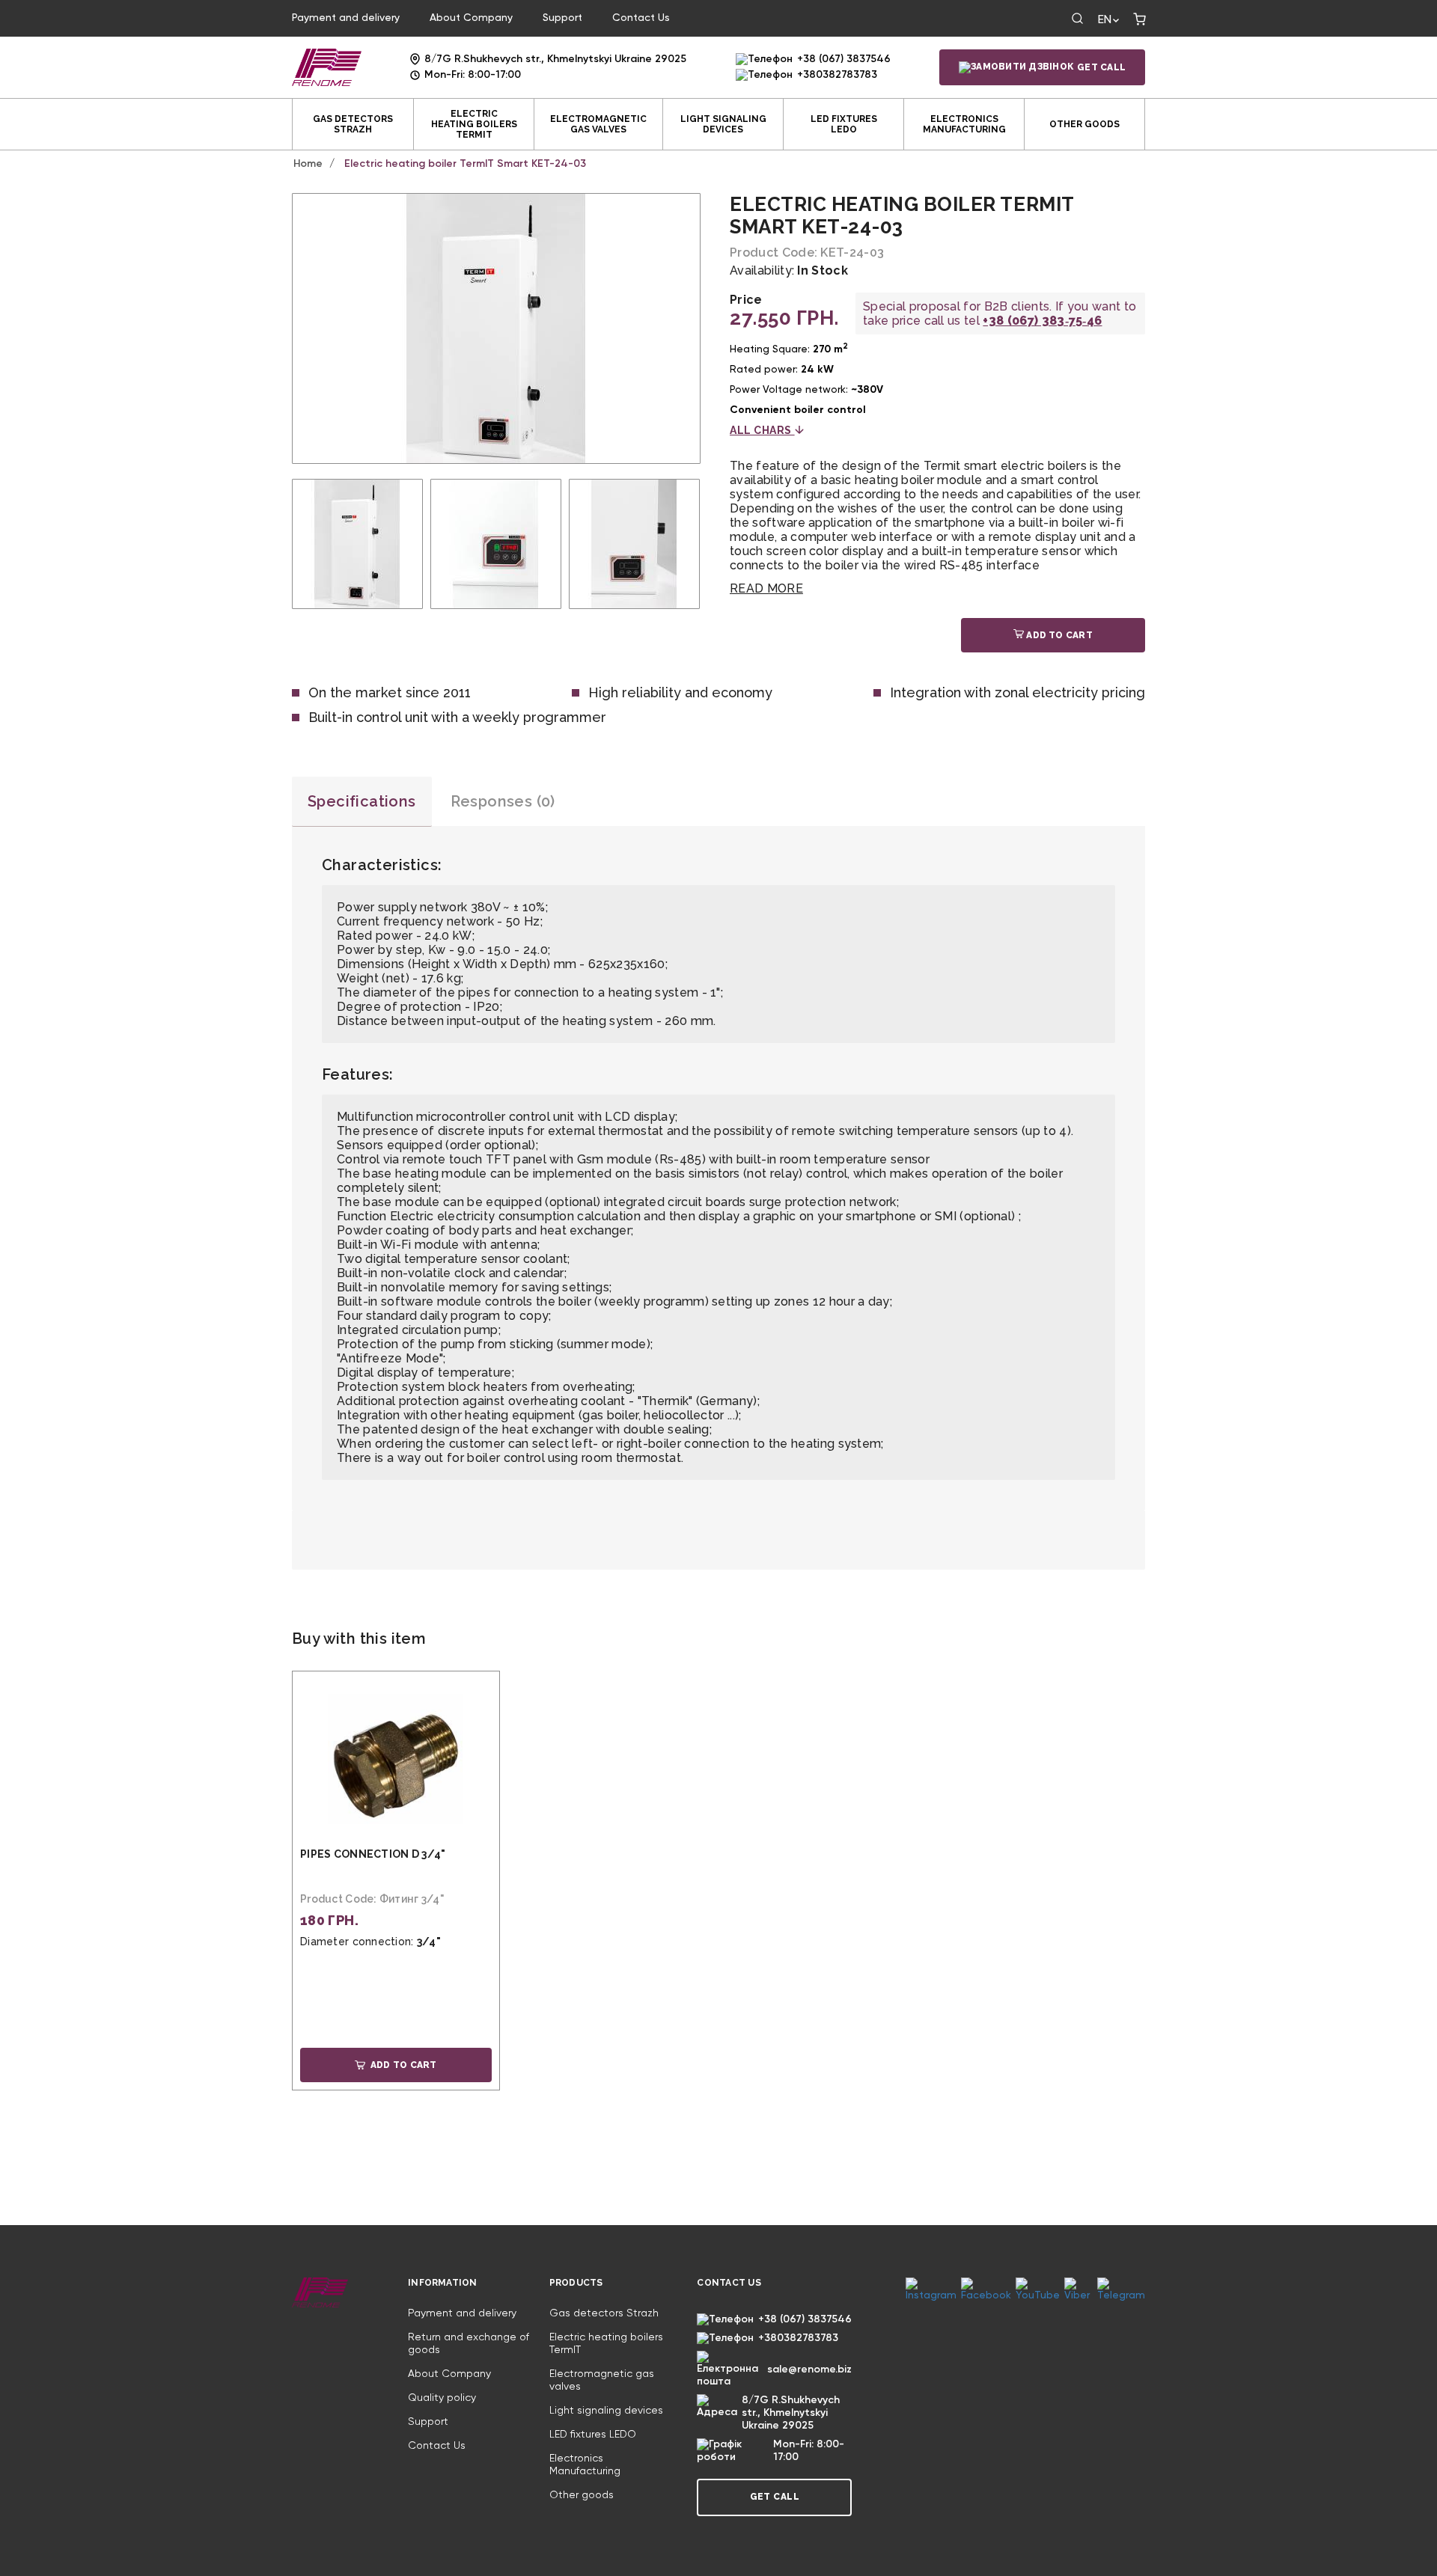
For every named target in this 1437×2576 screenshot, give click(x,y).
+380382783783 (837, 75)
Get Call (1101, 67)
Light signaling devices (723, 124)
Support (562, 18)
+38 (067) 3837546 (844, 59)
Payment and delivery (346, 18)
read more (766, 588)
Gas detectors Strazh (353, 124)
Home (308, 164)
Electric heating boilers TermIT (474, 124)
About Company (471, 18)
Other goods (1084, 124)
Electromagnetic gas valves (598, 124)
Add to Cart (1058, 635)
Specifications (362, 801)
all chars (762, 430)
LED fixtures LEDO (844, 124)
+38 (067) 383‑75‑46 (1042, 321)
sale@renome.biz (809, 2370)
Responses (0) (503, 801)
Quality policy (442, 2398)
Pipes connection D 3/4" (373, 1854)
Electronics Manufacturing (964, 124)
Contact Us (641, 18)
